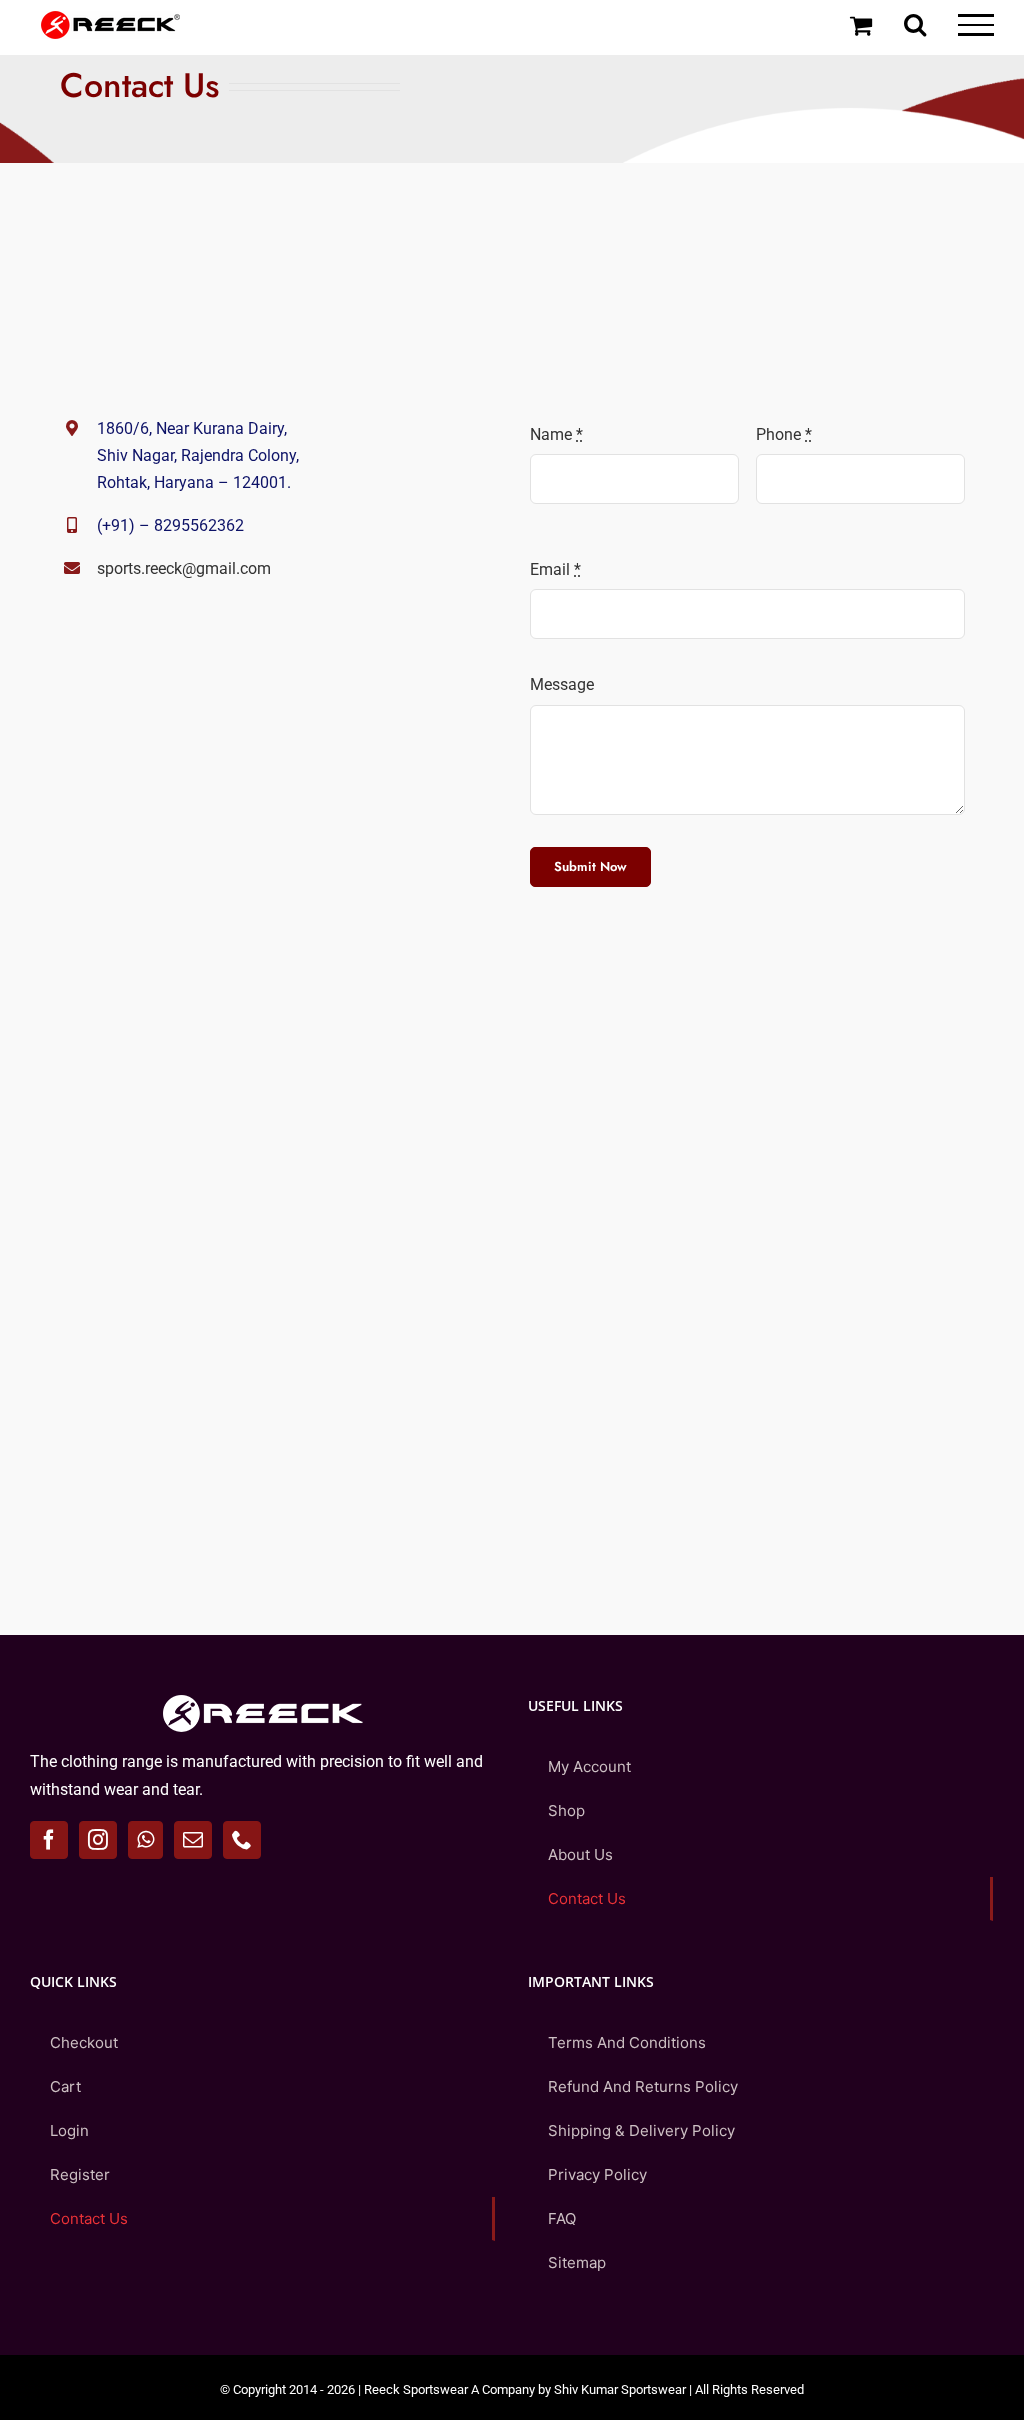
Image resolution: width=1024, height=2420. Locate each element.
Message (562, 684)
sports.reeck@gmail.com (184, 568)
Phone (784, 434)
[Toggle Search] (915, 24)
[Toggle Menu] (976, 25)
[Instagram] (98, 1840)
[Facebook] (49, 1840)
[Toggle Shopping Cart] (861, 25)
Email (555, 569)
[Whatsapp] (145, 1840)
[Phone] (242, 1840)
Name (556, 434)
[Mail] (193, 1840)
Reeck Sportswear (416, 2389)
